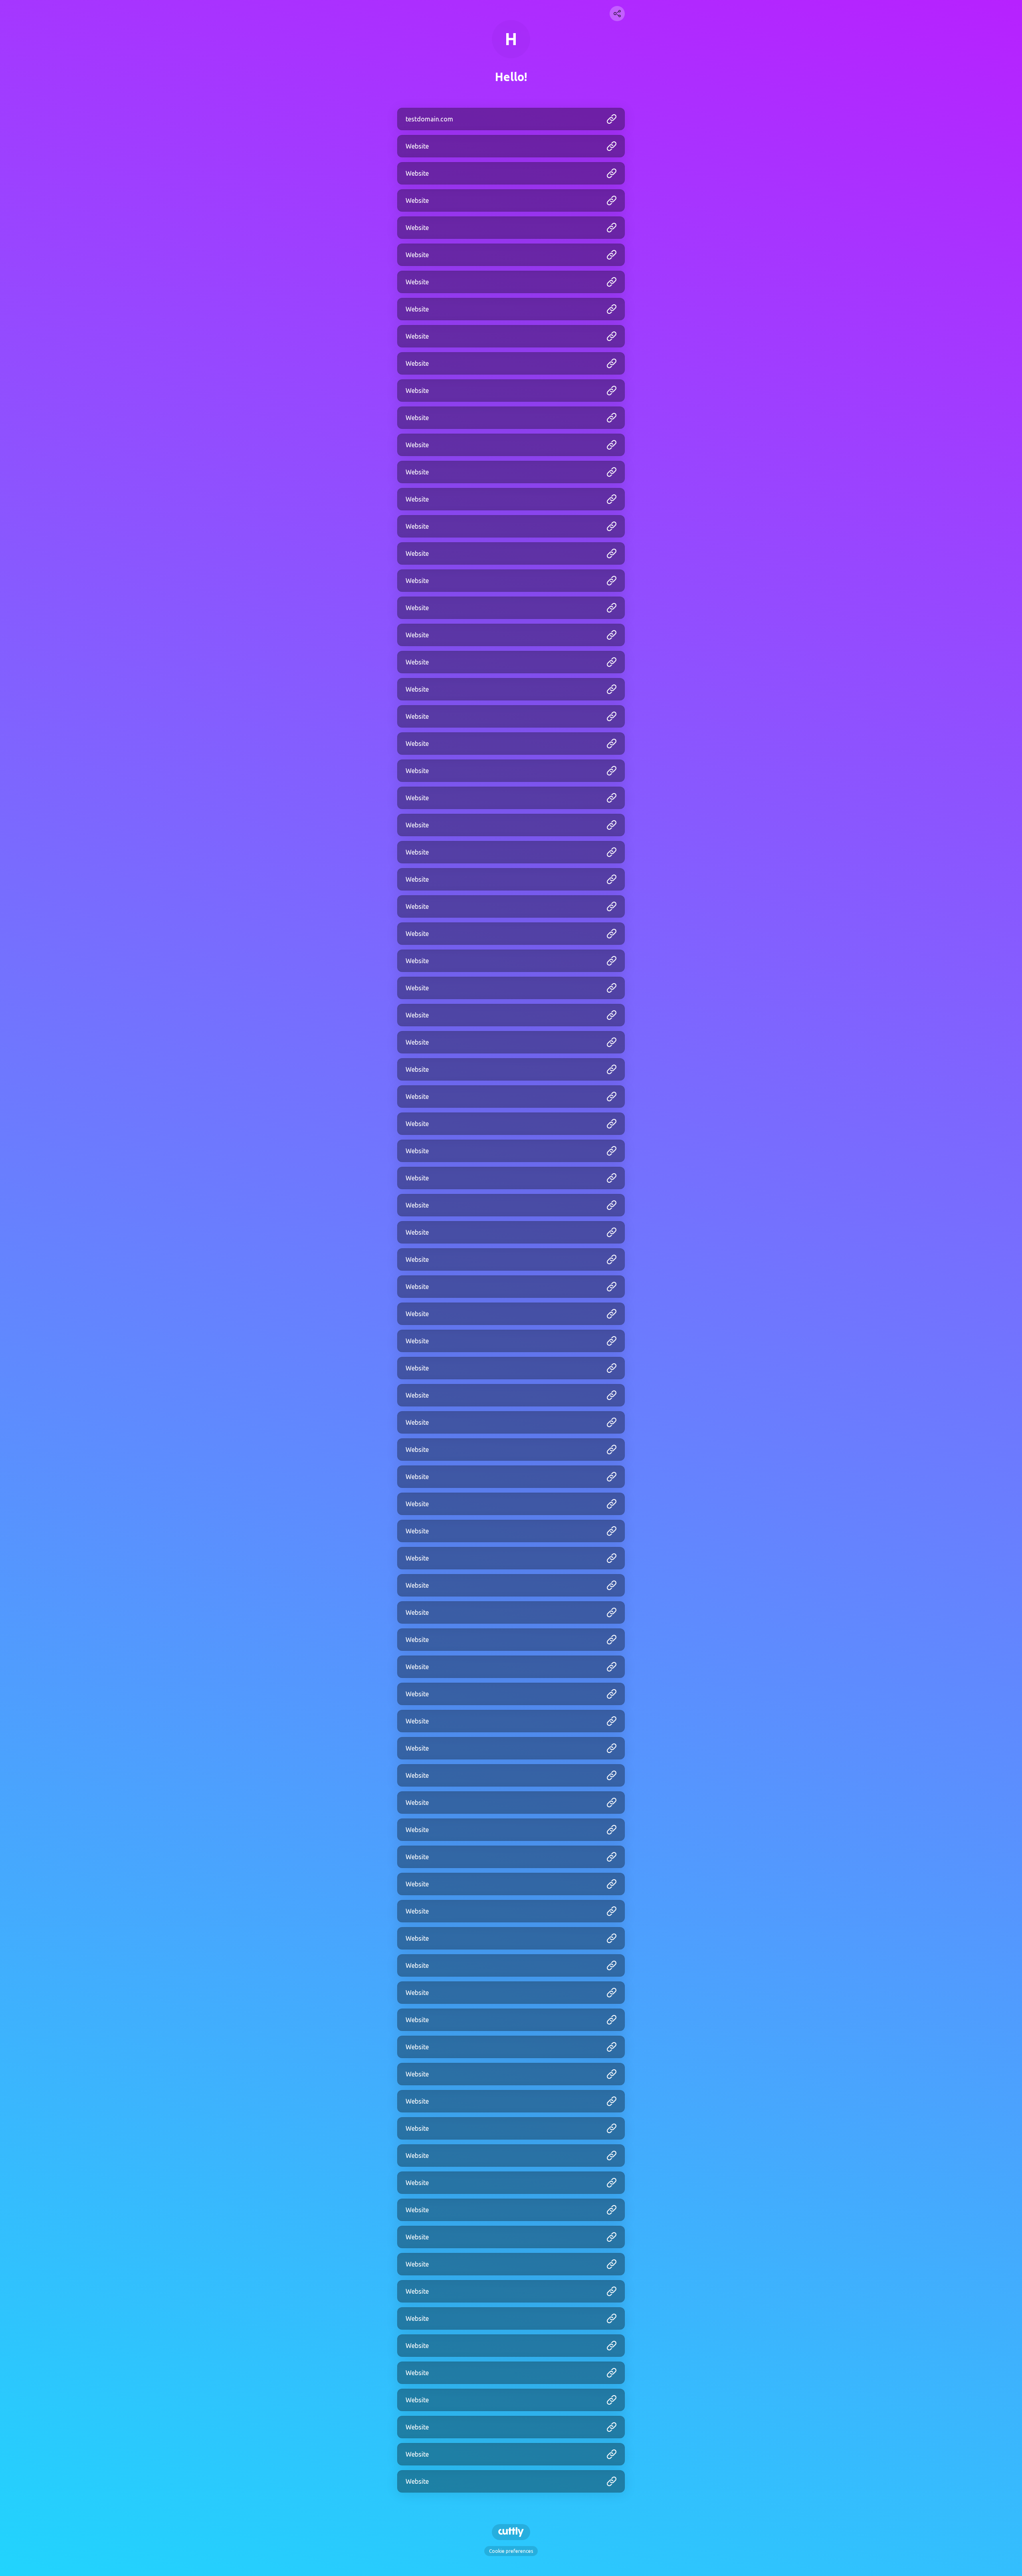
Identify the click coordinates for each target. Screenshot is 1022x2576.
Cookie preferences (511, 2551)
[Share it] (617, 14)
